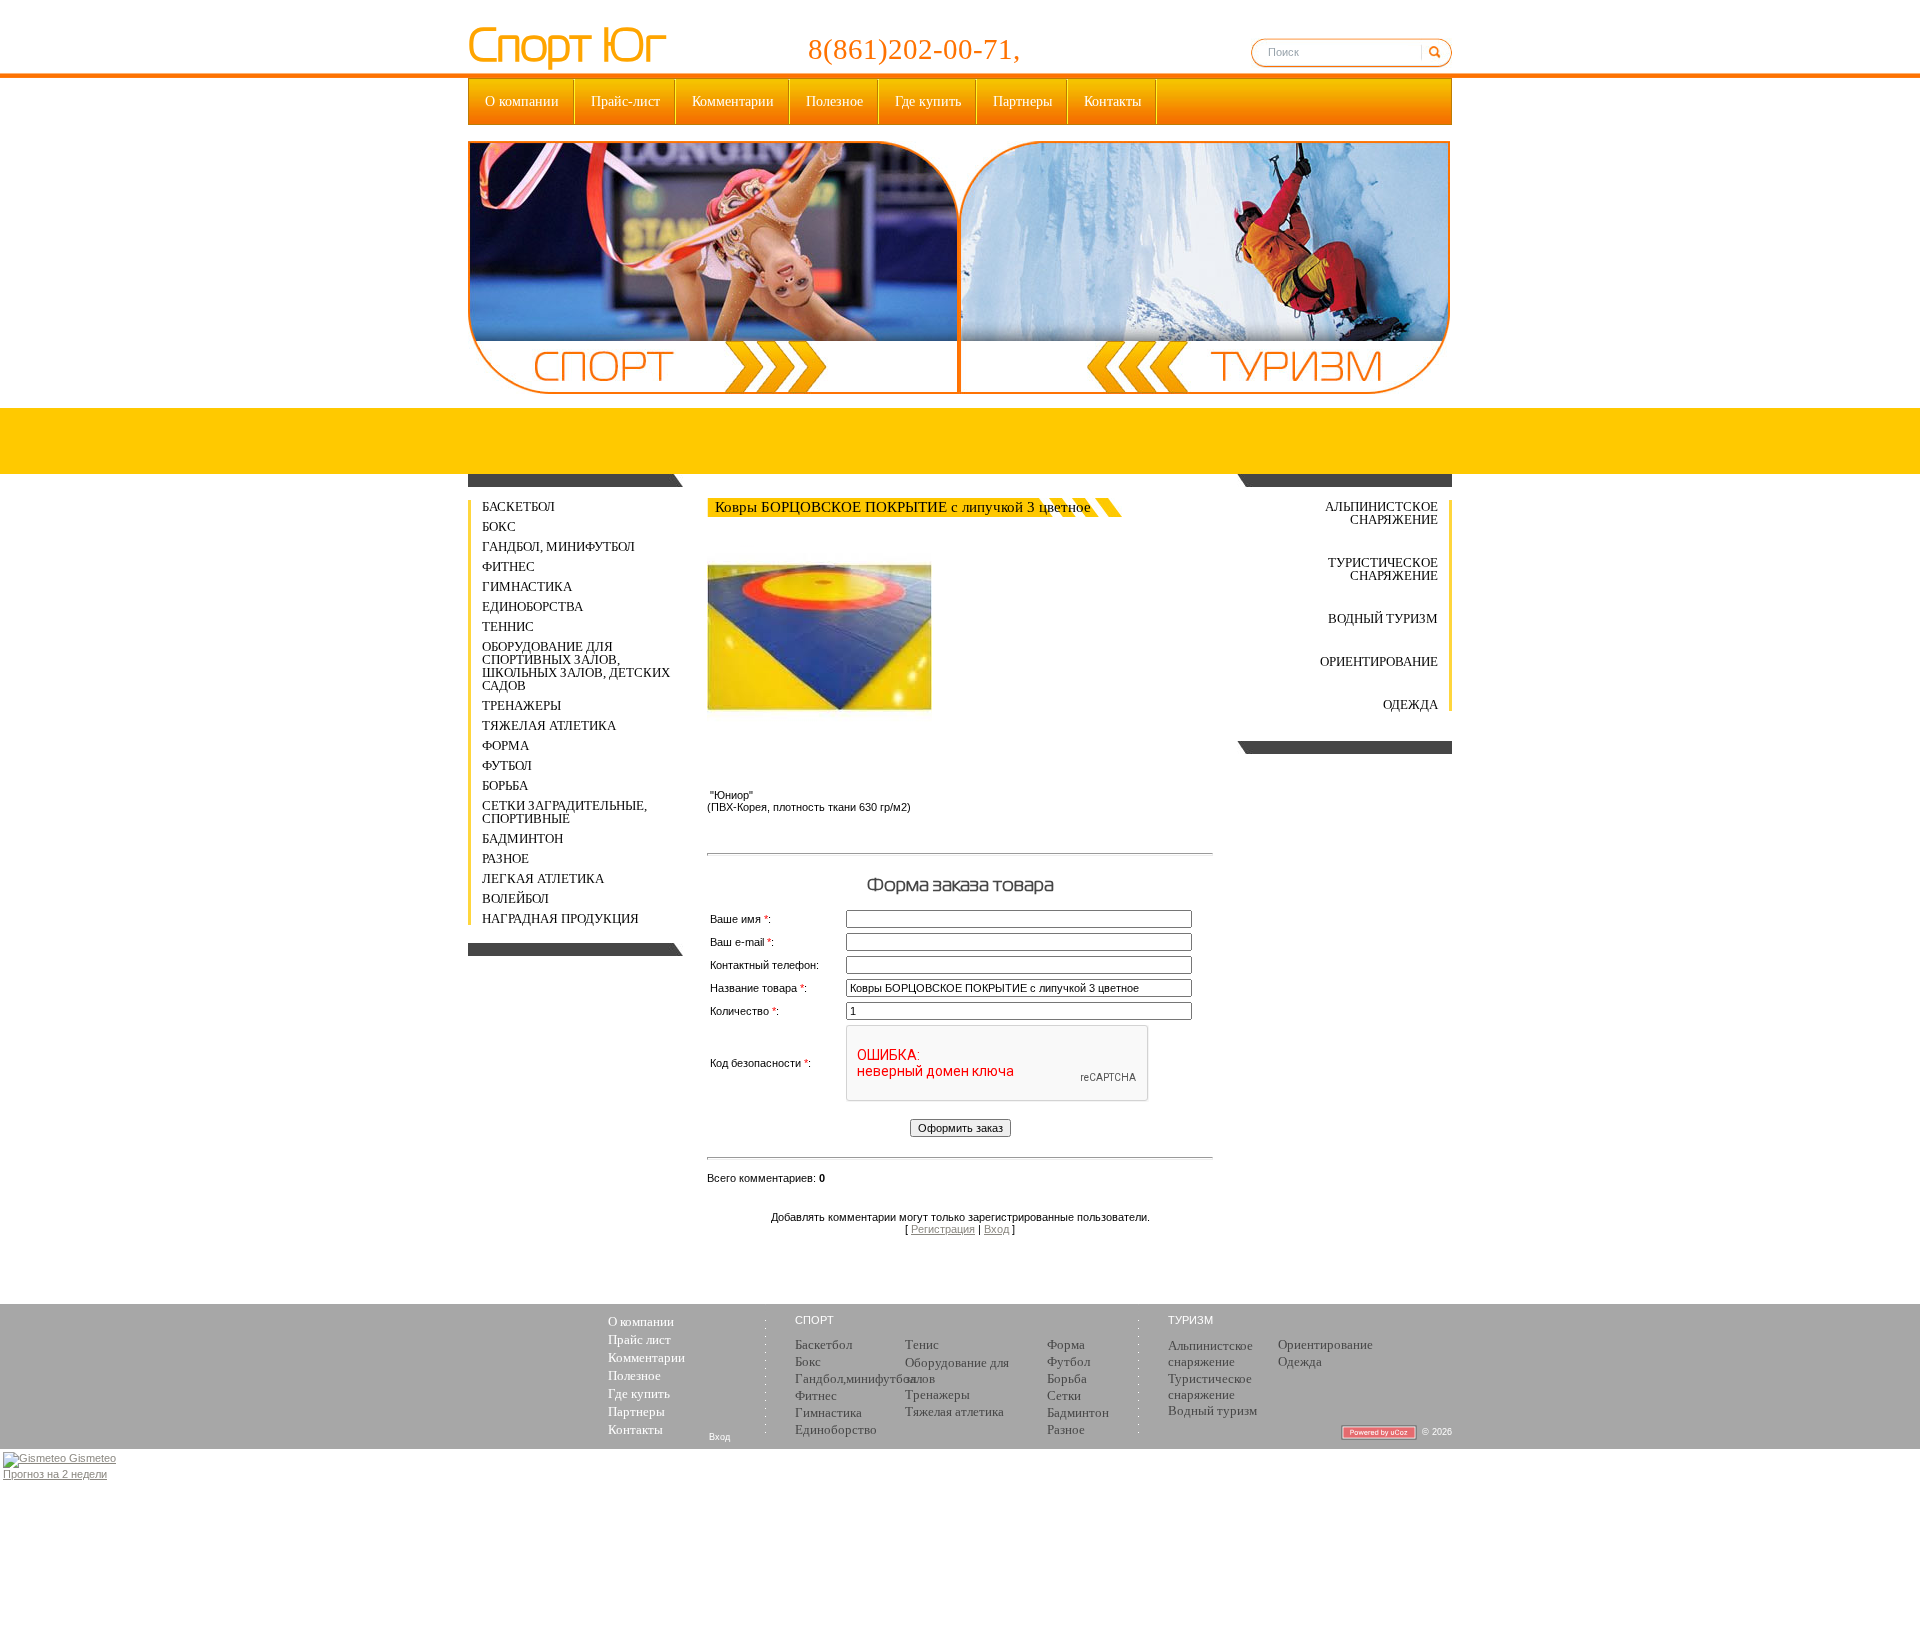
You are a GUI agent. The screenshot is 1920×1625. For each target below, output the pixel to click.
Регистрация (943, 1229)
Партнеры (1022, 101)
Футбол (507, 765)
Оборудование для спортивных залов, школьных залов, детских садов (576, 666)
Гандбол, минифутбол (558, 546)
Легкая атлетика (543, 878)
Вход (996, 1229)
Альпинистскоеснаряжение (1210, 1353)
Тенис (922, 1344)
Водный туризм (1383, 618)
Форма (505, 745)
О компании (522, 101)
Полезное (834, 101)
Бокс (499, 526)
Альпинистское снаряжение (1381, 513)
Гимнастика (527, 586)
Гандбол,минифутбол (855, 1378)
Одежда (1410, 704)
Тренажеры (521, 705)
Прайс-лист (625, 101)
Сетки (1064, 1395)
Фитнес (508, 566)
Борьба (505, 785)
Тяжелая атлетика (549, 725)
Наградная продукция (560, 918)
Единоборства (532, 606)
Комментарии (733, 101)
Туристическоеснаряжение (1210, 1386)
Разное (505, 858)
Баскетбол (518, 506)
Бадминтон (522, 838)
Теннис (508, 626)
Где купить (928, 101)
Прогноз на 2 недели (55, 1474)
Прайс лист (639, 1339)
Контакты (1112, 101)
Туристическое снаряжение (1383, 569)
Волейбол (515, 898)
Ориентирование (1379, 661)
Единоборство (836, 1429)
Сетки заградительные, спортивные (564, 812)
